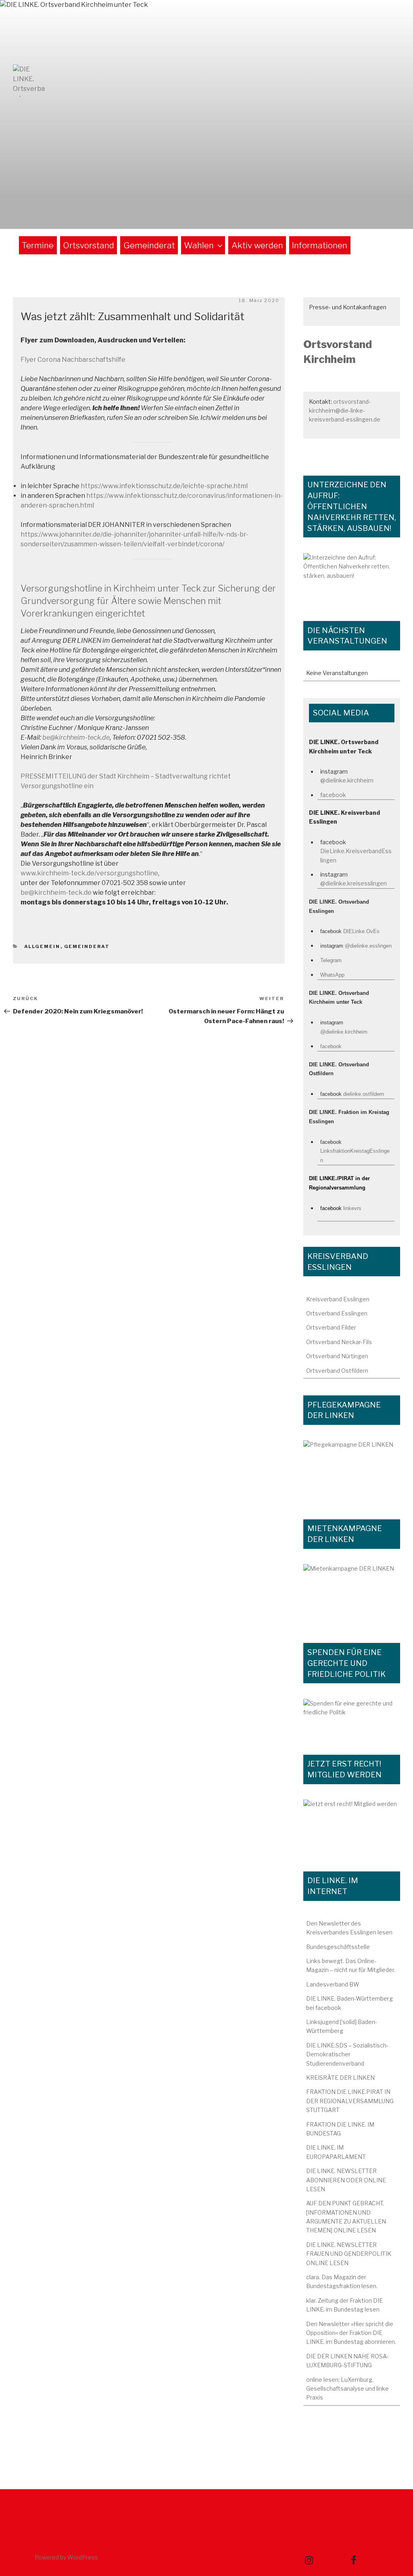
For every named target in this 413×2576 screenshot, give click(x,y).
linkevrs (352, 1208)
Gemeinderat (149, 245)
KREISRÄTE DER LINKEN (340, 2078)
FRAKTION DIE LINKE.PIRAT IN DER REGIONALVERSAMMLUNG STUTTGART (350, 2101)
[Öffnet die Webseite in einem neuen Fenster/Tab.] (352, 1827)
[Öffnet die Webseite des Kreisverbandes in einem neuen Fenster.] (352, 1718)
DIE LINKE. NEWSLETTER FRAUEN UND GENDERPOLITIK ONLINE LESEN (349, 2254)
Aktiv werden (257, 245)
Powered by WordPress (66, 2557)
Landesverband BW (333, 1984)
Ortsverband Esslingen (337, 1313)
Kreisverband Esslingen (338, 1299)
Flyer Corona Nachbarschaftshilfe (73, 360)
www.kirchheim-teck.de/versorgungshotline (89, 873)
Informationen (320, 245)
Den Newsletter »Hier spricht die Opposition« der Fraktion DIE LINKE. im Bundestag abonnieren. (351, 2333)
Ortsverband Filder (331, 1327)
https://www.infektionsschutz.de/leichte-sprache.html (164, 486)
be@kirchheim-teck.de (56, 893)
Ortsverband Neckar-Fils (339, 1342)
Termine (38, 245)
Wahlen (199, 245)
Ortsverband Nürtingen (337, 1356)
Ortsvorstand (89, 245)
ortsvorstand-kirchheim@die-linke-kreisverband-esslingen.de (345, 411)
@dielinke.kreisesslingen (354, 883)
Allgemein (42, 946)
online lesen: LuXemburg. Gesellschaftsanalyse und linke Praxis (347, 2389)
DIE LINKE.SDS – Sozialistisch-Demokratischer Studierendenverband (347, 2054)
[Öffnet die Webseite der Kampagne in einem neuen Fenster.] (352, 1471)
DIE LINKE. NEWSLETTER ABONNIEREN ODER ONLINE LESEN (346, 2180)
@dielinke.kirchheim (347, 780)
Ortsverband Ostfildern (337, 1371)
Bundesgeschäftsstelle (338, 1947)
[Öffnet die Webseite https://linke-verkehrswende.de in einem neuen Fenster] (352, 579)
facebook (333, 795)
